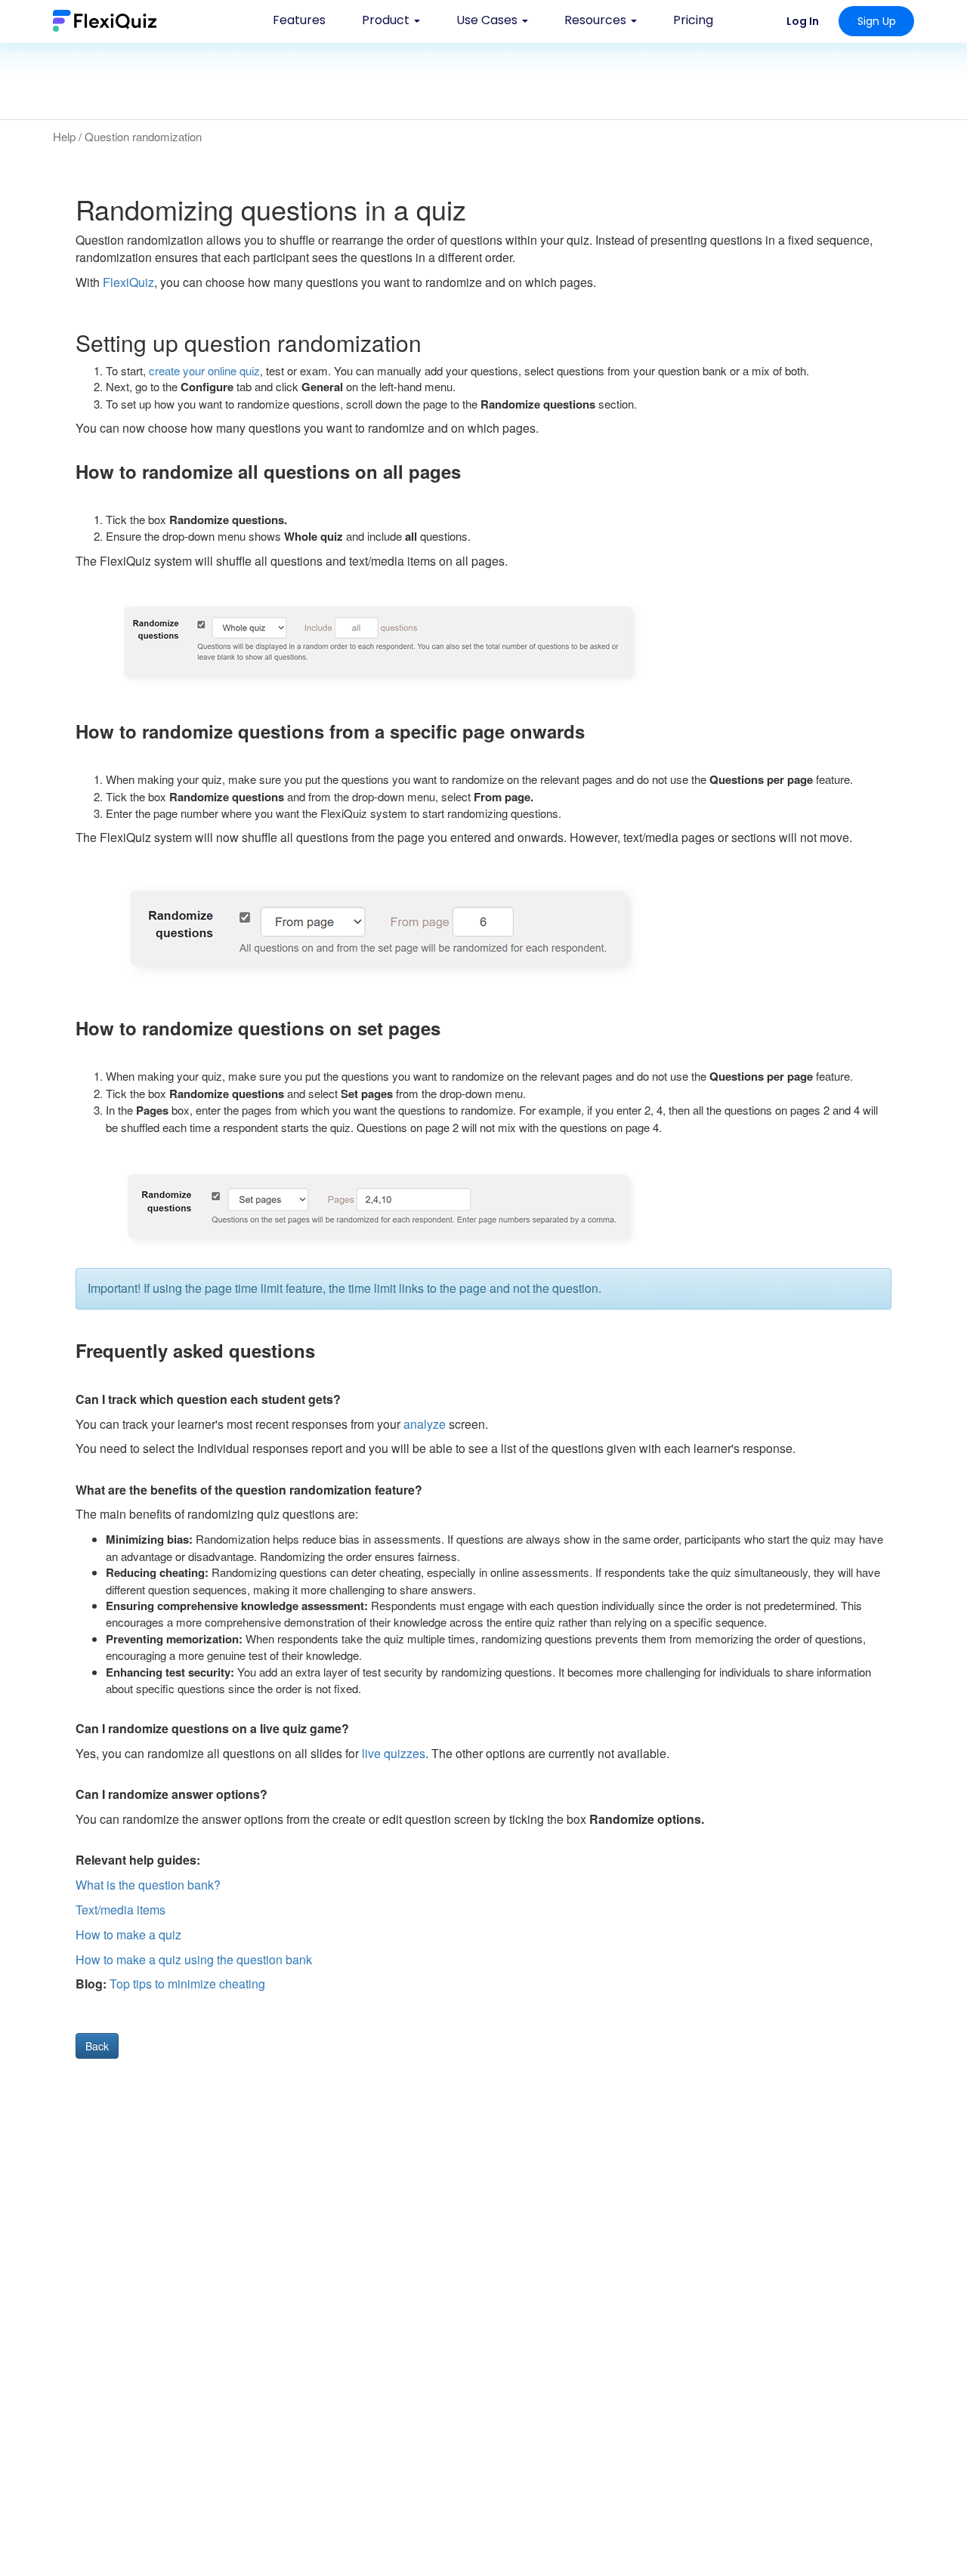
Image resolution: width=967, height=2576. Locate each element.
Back (97, 2046)
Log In (803, 21)
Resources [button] (597, 20)
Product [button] (387, 20)
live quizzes (394, 1753)
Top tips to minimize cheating (186, 1984)
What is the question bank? (148, 1885)
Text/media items (120, 1910)
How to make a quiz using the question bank (194, 1959)
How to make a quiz (128, 1934)
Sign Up (877, 21)
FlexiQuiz (128, 282)
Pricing (693, 20)
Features (299, 20)
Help (64, 136)
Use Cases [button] (488, 20)
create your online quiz (204, 370)
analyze (425, 1424)
